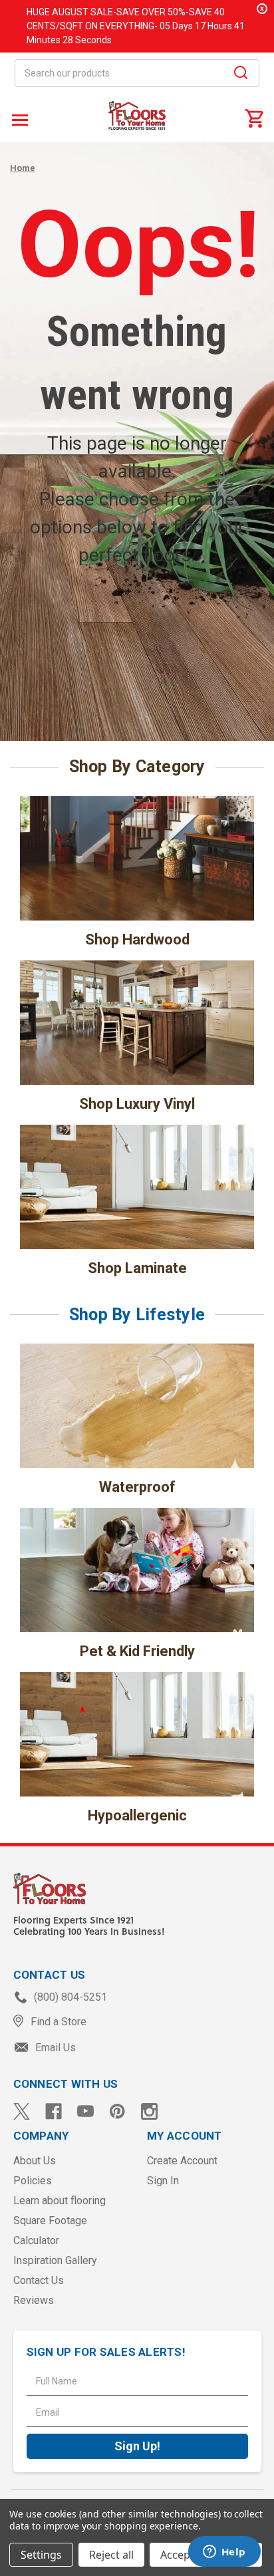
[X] (22, 2111)
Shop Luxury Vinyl (137, 1104)
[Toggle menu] (18, 119)
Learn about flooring (60, 2201)
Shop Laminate (137, 1268)
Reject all (111, 2555)
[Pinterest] (117, 2111)
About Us (35, 2161)
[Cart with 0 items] (254, 118)
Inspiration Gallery (55, 2260)
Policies (33, 2181)
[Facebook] (54, 2111)
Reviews (34, 2300)
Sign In (163, 2181)
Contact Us (39, 2280)
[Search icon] (241, 74)
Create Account (182, 2161)
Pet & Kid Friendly (137, 1651)
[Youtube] (85, 2111)
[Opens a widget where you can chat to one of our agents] (224, 2553)
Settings (41, 2555)
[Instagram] (149, 2111)
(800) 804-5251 (69, 1997)
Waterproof (137, 1487)
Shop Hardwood (137, 939)
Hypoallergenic (137, 1815)
